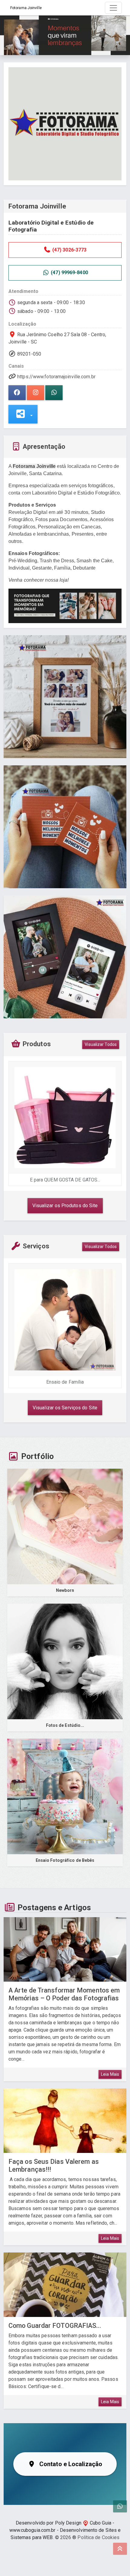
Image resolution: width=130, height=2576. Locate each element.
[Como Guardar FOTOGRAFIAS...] (65, 2285)
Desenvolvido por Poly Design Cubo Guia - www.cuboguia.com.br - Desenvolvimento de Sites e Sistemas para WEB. (65, 2530)
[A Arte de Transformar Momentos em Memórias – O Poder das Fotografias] (65, 1949)
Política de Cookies (98, 2537)
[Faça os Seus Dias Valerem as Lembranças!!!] (65, 2121)
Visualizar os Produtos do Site (65, 1206)
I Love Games (66, 1180)
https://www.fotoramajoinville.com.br (56, 377)
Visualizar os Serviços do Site (65, 1408)
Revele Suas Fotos (66, 1382)
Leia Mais (110, 2074)
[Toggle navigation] (113, 8)
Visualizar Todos (101, 1044)
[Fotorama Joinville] (65, 123)
